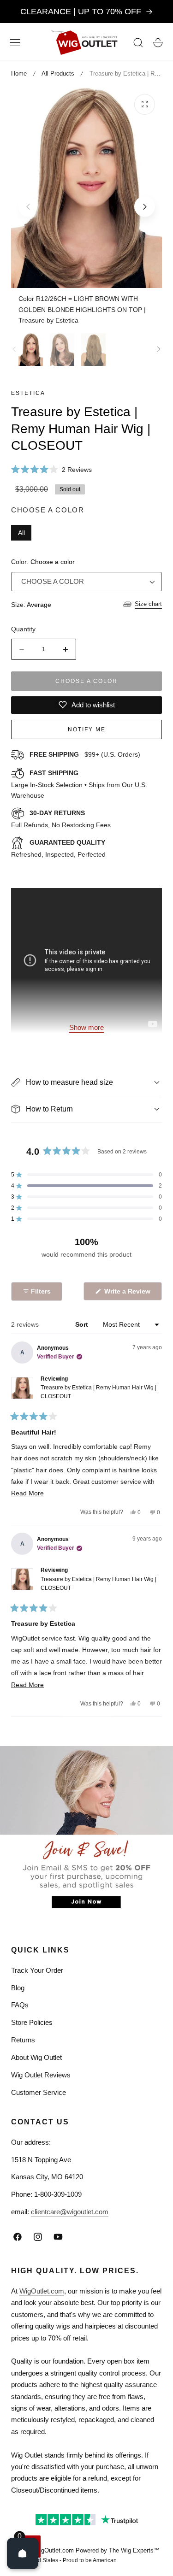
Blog (18, 1988)
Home (19, 74)
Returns (23, 2040)
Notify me (87, 729)
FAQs (20, 2005)
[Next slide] (145, 207)
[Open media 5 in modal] (145, 104)
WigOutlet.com (42, 2291)
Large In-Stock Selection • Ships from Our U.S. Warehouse (79, 784)
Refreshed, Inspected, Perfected (58, 848)
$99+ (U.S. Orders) (85, 754)
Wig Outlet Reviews (41, 2075)
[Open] (23, 2553)
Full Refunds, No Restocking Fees (61, 819)
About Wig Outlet (36, 2057)
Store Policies (32, 2022)
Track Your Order (37, 1970)
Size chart (148, 604)
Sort (83, 1324)
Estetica (28, 393)
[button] (15, 42)
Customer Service (39, 2092)
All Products (58, 74)
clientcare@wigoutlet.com (70, 2212)
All (21, 533)
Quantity (23, 629)
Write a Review (129, 1294)
